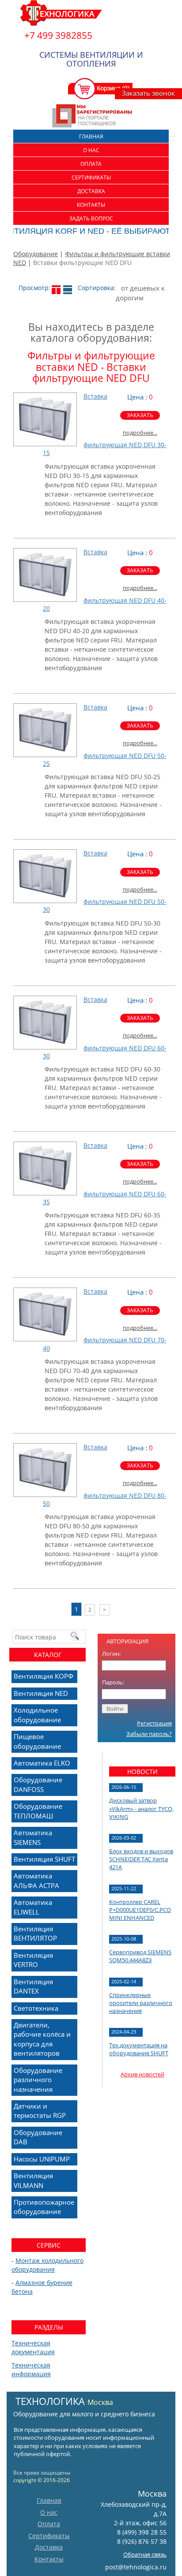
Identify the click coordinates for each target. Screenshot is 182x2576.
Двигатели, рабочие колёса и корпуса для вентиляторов (42, 2039)
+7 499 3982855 (58, 35)
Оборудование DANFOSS (38, 1784)
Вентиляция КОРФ (44, 1676)
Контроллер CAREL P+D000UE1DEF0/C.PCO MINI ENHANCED (140, 1910)
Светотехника (36, 2008)
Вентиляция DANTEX (33, 1986)
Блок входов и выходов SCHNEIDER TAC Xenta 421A (141, 1859)
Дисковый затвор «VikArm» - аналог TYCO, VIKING (141, 1808)
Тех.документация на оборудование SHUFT (139, 2049)
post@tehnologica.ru (136, 2567)
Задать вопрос (91, 218)
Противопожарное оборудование (44, 2207)
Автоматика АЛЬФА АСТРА (36, 1880)
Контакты (91, 205)
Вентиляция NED (41, 1693)
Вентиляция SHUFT (44, 1859)
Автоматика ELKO (42, 1763)
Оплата (91, 164)
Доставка (91, 191)
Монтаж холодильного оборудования (47, 2265)
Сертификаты (91, 177)
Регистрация (154, 1723)
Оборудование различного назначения (38, 2080)
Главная (91, 136)
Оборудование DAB (38, 2137)
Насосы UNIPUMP (42, 2159)
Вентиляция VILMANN (33, 2180)
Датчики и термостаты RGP (40, 2111)
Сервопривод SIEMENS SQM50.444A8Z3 (140, 1956)
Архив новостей (142, 2074)
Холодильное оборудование (37, 1715)
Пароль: (113, 1682)
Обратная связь (145, 2554)
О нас (91, 150)
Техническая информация (31, 2369)
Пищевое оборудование (37, 1741)
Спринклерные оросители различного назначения (141, 2003)
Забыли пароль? (149, 1734)
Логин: (111, 1654)
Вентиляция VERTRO (33, 1960)
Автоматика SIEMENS (33, 1837)
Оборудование (36, 254)
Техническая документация (33, 2347)
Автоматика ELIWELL (33, 1907)
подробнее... (140, 433)
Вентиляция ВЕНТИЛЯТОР (35, 1933)
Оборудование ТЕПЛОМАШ (38, 1811)
